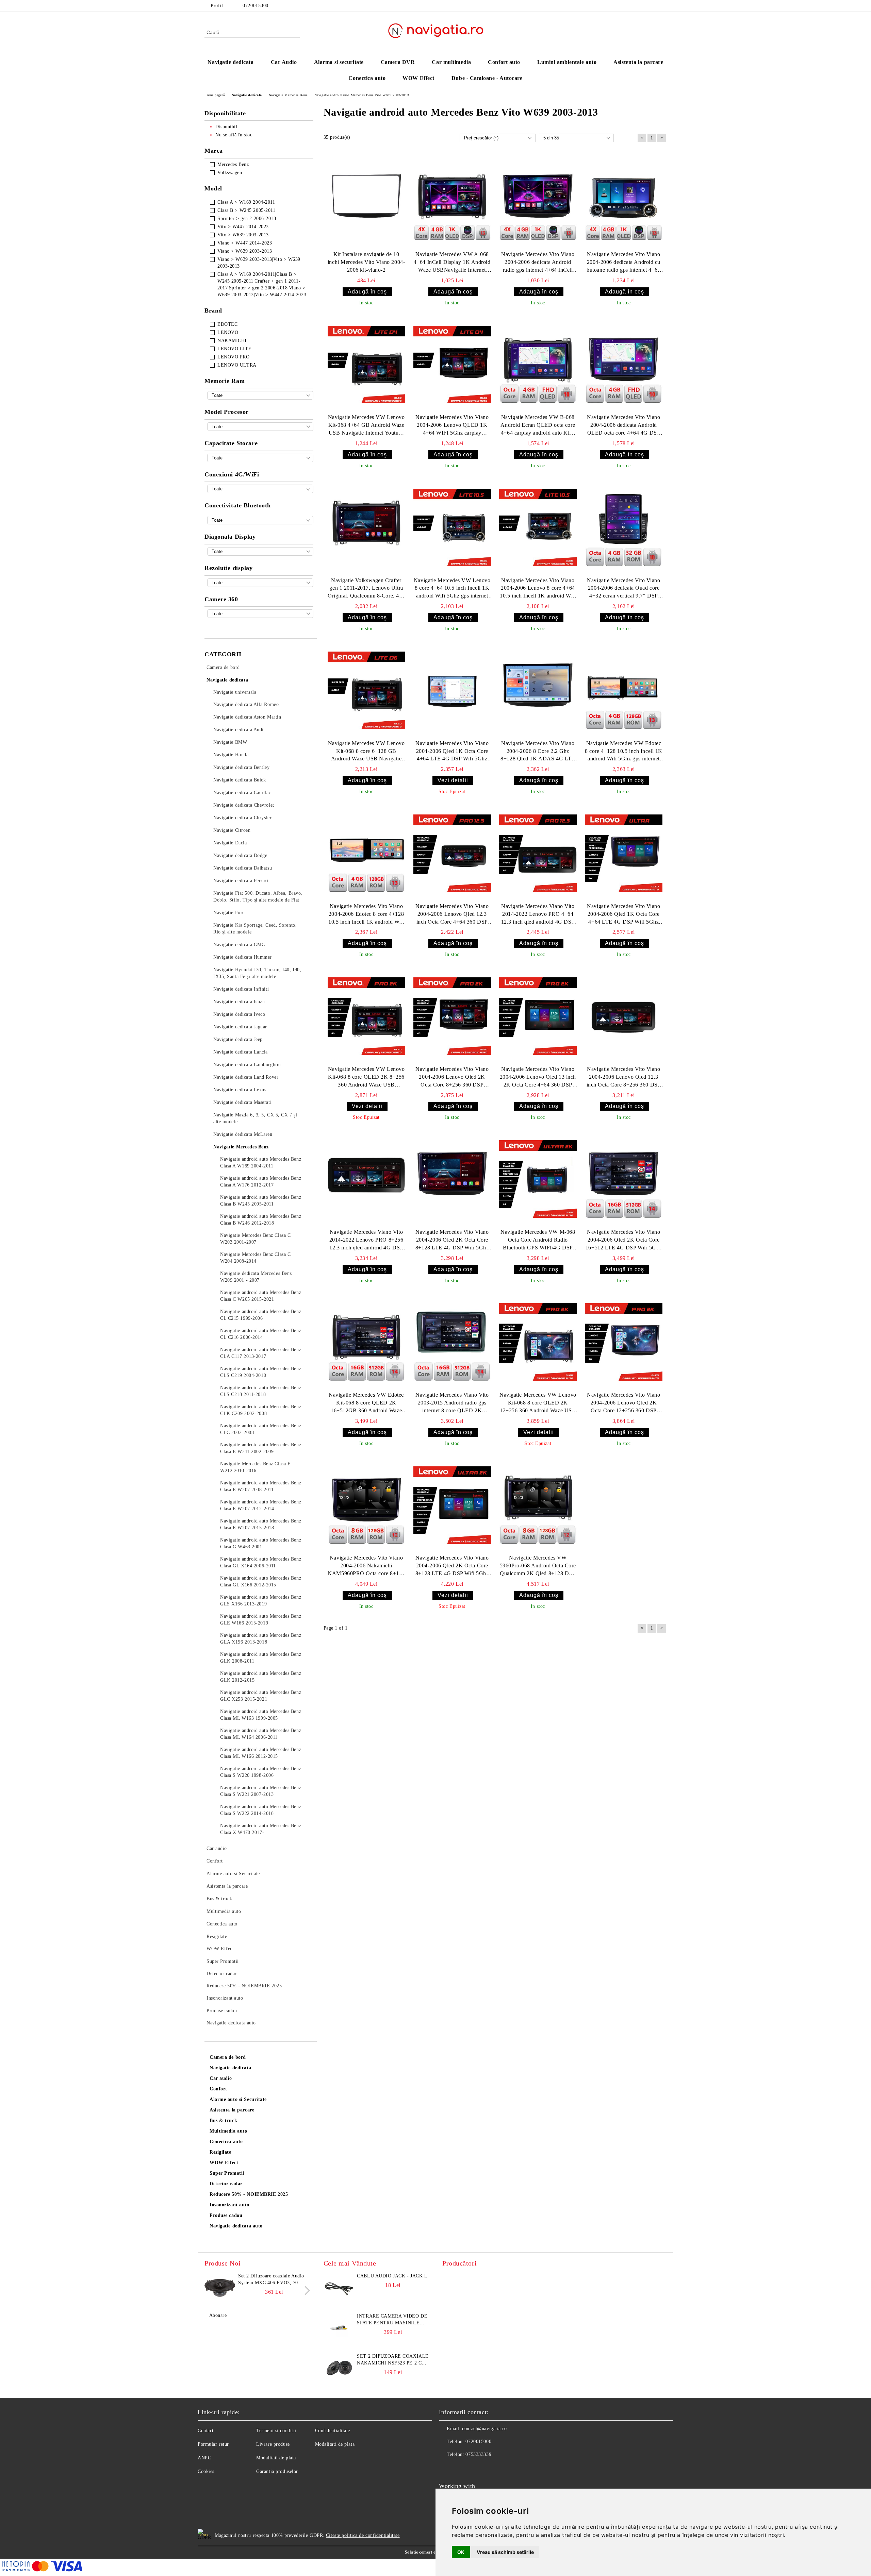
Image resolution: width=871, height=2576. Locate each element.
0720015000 (256, 6)
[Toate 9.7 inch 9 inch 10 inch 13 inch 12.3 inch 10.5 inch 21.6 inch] (260, 551)
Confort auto (504, 62)
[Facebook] (663, 6)
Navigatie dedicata (231, 62)
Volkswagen (230, 173)
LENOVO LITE (234, 349)
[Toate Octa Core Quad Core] (260, 427)
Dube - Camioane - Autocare (487, 78)
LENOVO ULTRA (237, 365)
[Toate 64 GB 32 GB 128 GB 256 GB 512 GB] (260, 458)
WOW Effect (418, 78)
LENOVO (228, 332)
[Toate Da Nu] (260, 614)
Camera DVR (398, 62)
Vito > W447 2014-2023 (243, 227)
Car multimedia (451, 62)
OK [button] (461, 2552)
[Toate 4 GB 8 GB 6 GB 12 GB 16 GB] (260, 395)
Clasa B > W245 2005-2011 (246, 210)
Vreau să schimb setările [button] (505, 2552)
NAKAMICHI (232, 341)
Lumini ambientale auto (567, 62)
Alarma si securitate (339, 62)
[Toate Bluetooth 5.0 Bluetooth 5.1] (260, 520)
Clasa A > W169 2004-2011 (246, 202)
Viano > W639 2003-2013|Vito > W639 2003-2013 (259, 263)
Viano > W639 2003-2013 (245, 251)
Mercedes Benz (233, 164)
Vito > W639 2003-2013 (243, 235)
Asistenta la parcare (638, 62)
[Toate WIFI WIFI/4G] (260, 489)
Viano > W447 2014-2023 (245, 243)
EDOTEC (227, 324)
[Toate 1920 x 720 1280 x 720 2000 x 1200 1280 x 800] (260, 583)
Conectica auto (367, 78)
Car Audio (284, 62)
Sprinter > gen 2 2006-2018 (247, 218)
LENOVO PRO (234, 357)
